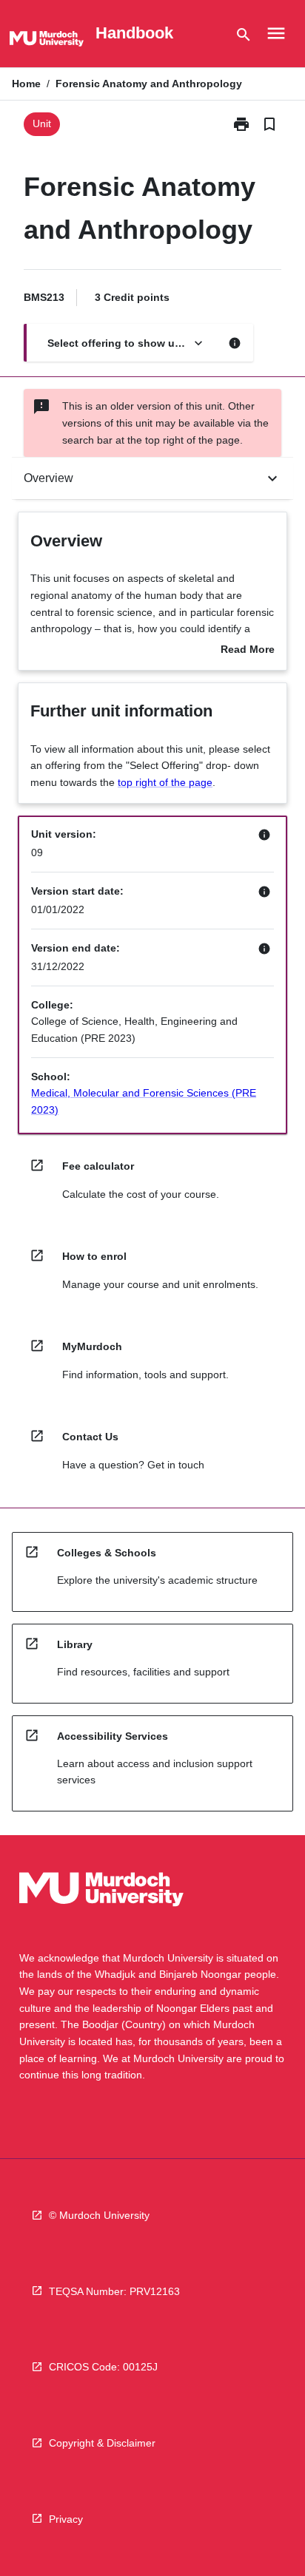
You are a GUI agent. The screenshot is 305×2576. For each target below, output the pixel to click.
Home (26, 84)
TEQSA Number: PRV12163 (114, 2291)
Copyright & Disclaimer (102, 2443)
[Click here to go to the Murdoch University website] (47, 41)
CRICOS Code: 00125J (103, 2367)
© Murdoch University (99, 2215)
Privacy (66, 2519)
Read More (248, 651)
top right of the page (165, 782)
